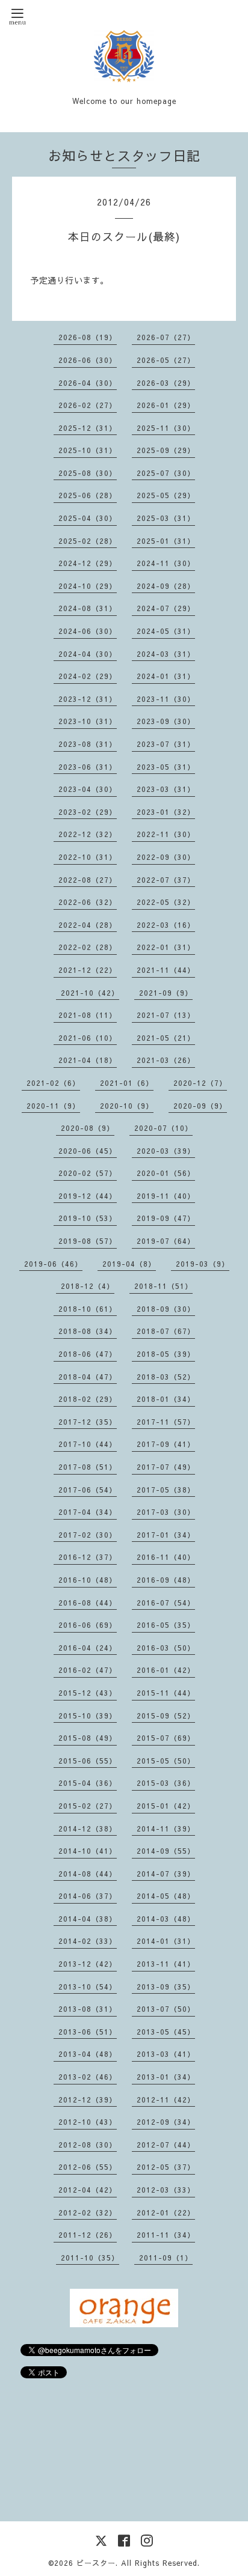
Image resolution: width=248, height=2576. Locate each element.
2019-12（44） (88, 1196)
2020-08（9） (88, 1128)
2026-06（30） (88, 360)
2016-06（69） (88, 1625)
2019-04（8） (129, 1264)
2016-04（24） (88, 1648)
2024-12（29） (88, 563)
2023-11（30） (166, 699)
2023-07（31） (166, 744)
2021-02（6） (53, 1083)
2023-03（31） (166, 789)
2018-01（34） (166, 1399)
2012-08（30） (88, 2145)
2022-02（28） (88, 947)
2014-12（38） (88, 1828)
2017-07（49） (166, 1467)
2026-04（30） (88, 383)
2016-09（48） (166, 1580)
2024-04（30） (88, 654)
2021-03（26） (166, 1060)
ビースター (96, 2563)
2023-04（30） (88, 789)
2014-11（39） (166, 1828)
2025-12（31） (88, 428)
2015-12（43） (88, 1693)
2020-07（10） (163, 1128)
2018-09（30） (166, 1309)
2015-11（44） (166, 1693)
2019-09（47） (166, 1218)
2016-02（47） (88, 1670)
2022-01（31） (166, 947)
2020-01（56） (166, 1173)
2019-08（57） (88, 1241)
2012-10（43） (88, 2122)
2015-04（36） (88, 1783)
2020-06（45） (88, 1151)
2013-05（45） (166, 2032)
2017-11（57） (166, 1422)
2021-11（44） (166, 970)
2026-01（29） (166, 405)
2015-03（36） (166, 1783)
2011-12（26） (88, 2235)
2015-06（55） (88, 1761)
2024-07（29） (166, 608)
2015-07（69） (166, 1738)
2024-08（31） (88, 608)
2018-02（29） (88, 1399)
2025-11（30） (166, 428)
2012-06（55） (88, 2167)
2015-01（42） (166, 1806)
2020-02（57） (88, 1173)
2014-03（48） (166, 1919)
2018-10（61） (88, 1309)
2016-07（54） (166, 1603)
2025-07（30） (166, 473)
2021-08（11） (88, 1015)
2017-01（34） (166, 1535)
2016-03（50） (166, 1648)
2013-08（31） (88, 2009)
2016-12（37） (88, 1557)
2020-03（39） (166, 1151)
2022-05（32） (166, 902)
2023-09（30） (166, 721)
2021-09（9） (166, 993)
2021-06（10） (88, 1038)
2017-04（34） (88, 1512)
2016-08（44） (88, 1603)
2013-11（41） (166, 1964)
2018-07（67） (166, 1331)
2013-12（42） (88, 1964)
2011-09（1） (166, 2258)
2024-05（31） (166, 631)
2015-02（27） (88, 1806)
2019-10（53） (88, 1218)
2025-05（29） (166, 495)
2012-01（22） (166, 2212)
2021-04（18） (88, 1060)
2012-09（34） (166, 2122)
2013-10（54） (88, 1987)
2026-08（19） (88, 337)
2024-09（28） (166, 586)
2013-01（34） (166, 2077)
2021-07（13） (166, 1015)
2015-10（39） (88, 1716)
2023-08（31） (88, 744)
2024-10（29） (88, 586)
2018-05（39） (166, 1354)
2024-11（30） (166, 563)
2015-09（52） (166, 1716)
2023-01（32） (166, 812)
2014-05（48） (166, 1896)
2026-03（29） (166, 383)
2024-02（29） (88, 676)
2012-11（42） (166, 2099)
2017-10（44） (88, 1444)
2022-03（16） (166, 925)
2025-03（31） (166, 518)
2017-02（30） (88, 1535)
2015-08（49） (88, 1738)
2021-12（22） (88, 970)
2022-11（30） (166, 834)
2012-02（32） (88, 2212)
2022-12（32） (88, 834)
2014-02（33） (88, 1941)
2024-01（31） (166, 676)
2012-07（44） (166, 2145)
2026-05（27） (166, 360)
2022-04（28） (88, 925)
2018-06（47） (88, 1354)
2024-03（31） (166, 654)
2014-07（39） (166, 1874)
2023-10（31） (88, 721)
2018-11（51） (163, 1286)
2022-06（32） (88, 902)
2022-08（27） (88, 880)
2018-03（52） (166, 1377)
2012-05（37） (166, 2167)
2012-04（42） (88, 2190)
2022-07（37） (166, 880)
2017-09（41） (166, 1444)
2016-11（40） (166, 1557)
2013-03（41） (166, 2054)
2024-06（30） (88, 631)
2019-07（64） (166, 1241)
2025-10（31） (88, 450)
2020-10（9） (127, 1106)
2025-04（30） (88, 518)
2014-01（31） (166, 1941)
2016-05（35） (166, 1625)
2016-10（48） (88, 1580)
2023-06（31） (88, 767)
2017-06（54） (88, 1490)
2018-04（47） (88, 1377)
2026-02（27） (88, 405)
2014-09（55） (166, 1851)
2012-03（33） (166, 2190)
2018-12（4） (88, 1286)
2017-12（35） (88, 1422)
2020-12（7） (200, 1083)
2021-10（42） (90, 993)
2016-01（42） (166, 1670)
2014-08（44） (88, 1874)
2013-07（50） (166, 2009)
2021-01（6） (127, 1083)
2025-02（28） (88, 541)
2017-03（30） (166, 1512)
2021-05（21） (166, 1038)
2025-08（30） (88, 473)
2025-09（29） (166, 450)
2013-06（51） (88, 2032)
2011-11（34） (166, 2235)
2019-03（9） (203, 1264)
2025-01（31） (166, 541)
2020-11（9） (53, 1106)
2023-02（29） (88, 812)
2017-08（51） (88, 1467)
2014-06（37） (88, 1896)
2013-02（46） (88, 2077)
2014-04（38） (88, 1919)
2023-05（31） (166, 767)
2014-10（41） (88, 1851)
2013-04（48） (88, 2054)
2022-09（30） (166, 857)
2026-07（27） (166, 337)
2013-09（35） (166, 1987)
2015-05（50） (166, 1761)
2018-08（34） (88, 1331)
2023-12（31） (88, 699)
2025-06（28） (88, 495)
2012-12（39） (88, 2099)
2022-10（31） (88, 857)
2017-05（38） (166, 1490)
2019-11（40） (166, 1196)
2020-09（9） (200, 1106)
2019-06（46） (53, 1264)
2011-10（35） (90, 2258)
